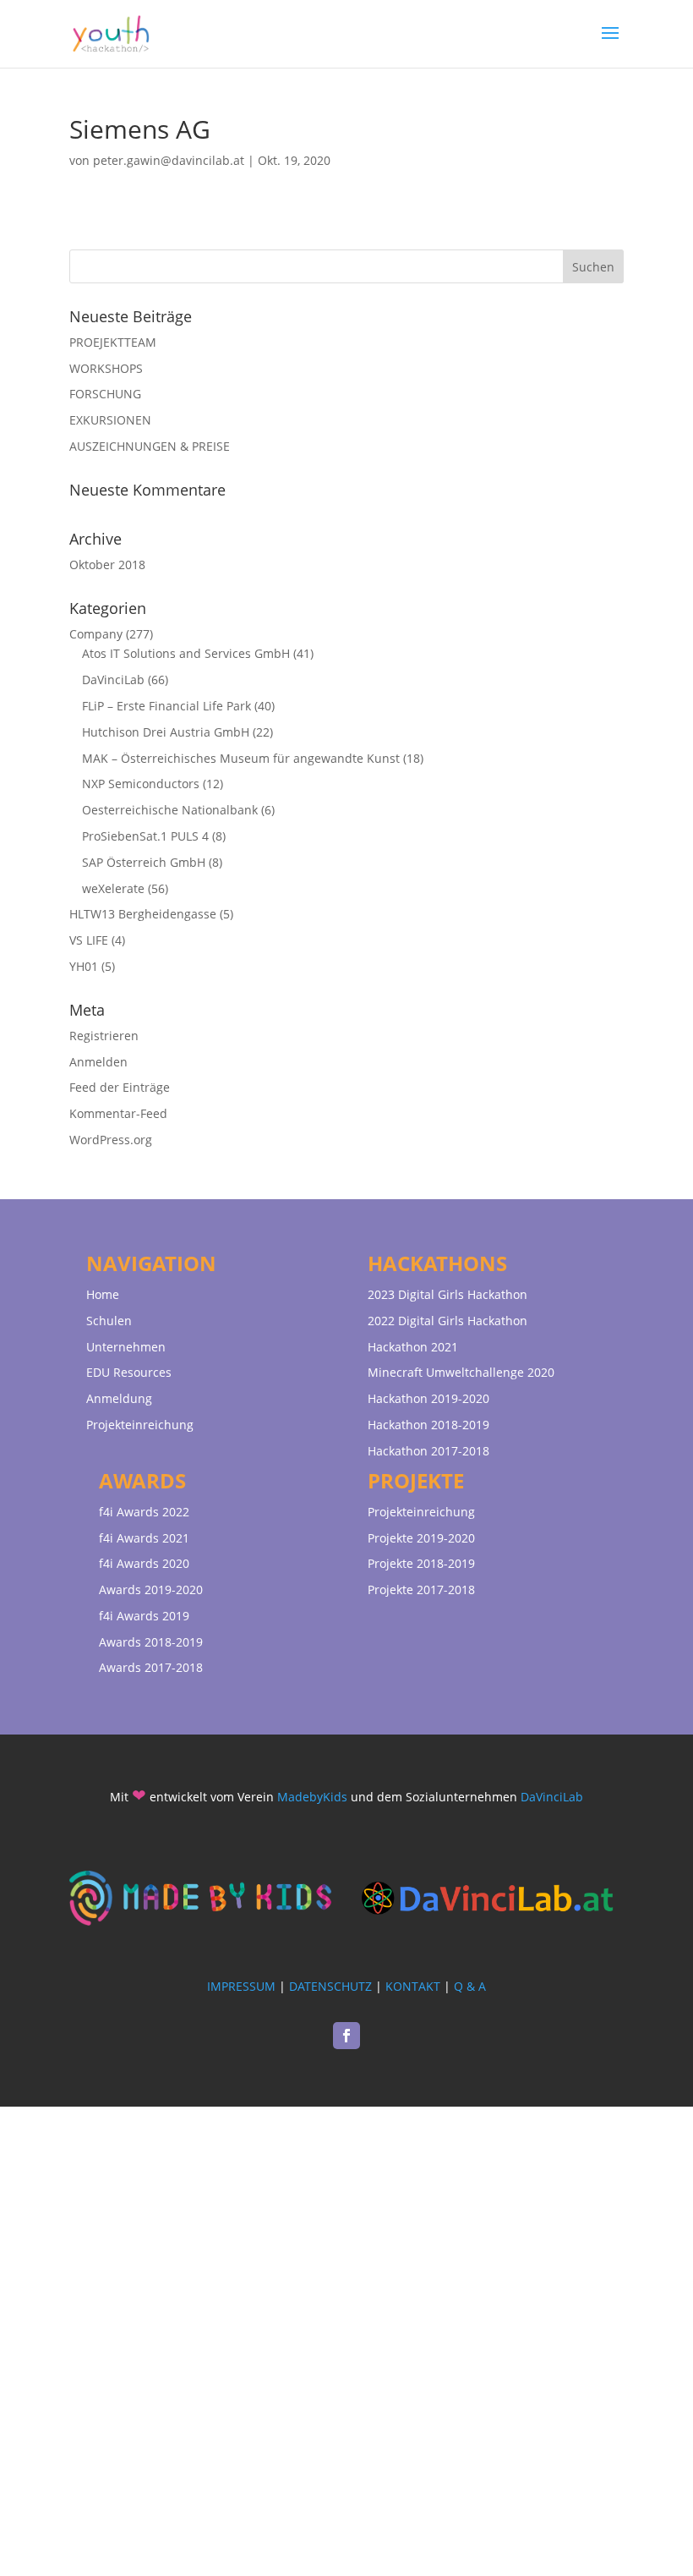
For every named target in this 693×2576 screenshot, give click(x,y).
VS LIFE (89, 940)
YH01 (84, 966)
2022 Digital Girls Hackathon (447, 1321)
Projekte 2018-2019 (421, 1563)
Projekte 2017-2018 (421, 1589)
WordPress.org (111, 1140)
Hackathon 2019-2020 (428, 1398)
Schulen (109, 1321)
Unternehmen (126, 1347)
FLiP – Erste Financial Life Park (166, 706)
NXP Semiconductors (141, 784)
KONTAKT (413, 1986)
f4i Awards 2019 (144, 1616)
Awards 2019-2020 (151, 1589)
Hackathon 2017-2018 (428, 1451)
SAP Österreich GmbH (144, 862)
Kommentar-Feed (118, 1113)
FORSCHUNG (105, 394)
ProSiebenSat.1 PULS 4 (145, 836)
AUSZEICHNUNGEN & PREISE (150, 446)
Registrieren (104, 1036)
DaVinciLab (113, 680)
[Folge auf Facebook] (346, 2036)
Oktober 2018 (107, 565)
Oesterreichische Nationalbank (170, 810)
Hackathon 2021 (413, 1347)
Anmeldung (119, 1398)
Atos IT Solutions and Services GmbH (186, 653)
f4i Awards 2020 (144, 1563)
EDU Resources (129, 1372)
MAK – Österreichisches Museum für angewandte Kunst (241, 758)
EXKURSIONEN (110, 420)
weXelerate (113, 888)
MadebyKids (312, 1797)
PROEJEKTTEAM (113, 342)
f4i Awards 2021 (144, 1538)
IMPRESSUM (241, 1986)
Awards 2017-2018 (151, 1667)
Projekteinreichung (140, 1425)
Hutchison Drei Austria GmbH (166, 732)
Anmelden (98, 1062)
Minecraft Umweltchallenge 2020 (461, 1372)
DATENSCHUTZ (330, 1986)
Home (103, 1294)
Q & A (470, 1986)
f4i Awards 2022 (144, 1512)
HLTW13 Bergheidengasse (143, 914)
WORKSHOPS (106, 368)
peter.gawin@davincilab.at (169, 160)
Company (96, 634)
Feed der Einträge (120, 1087)
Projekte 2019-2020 (421, 1538)
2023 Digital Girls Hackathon (447, 1294)
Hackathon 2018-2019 (428, 1425)
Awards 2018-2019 (151, 1642)
